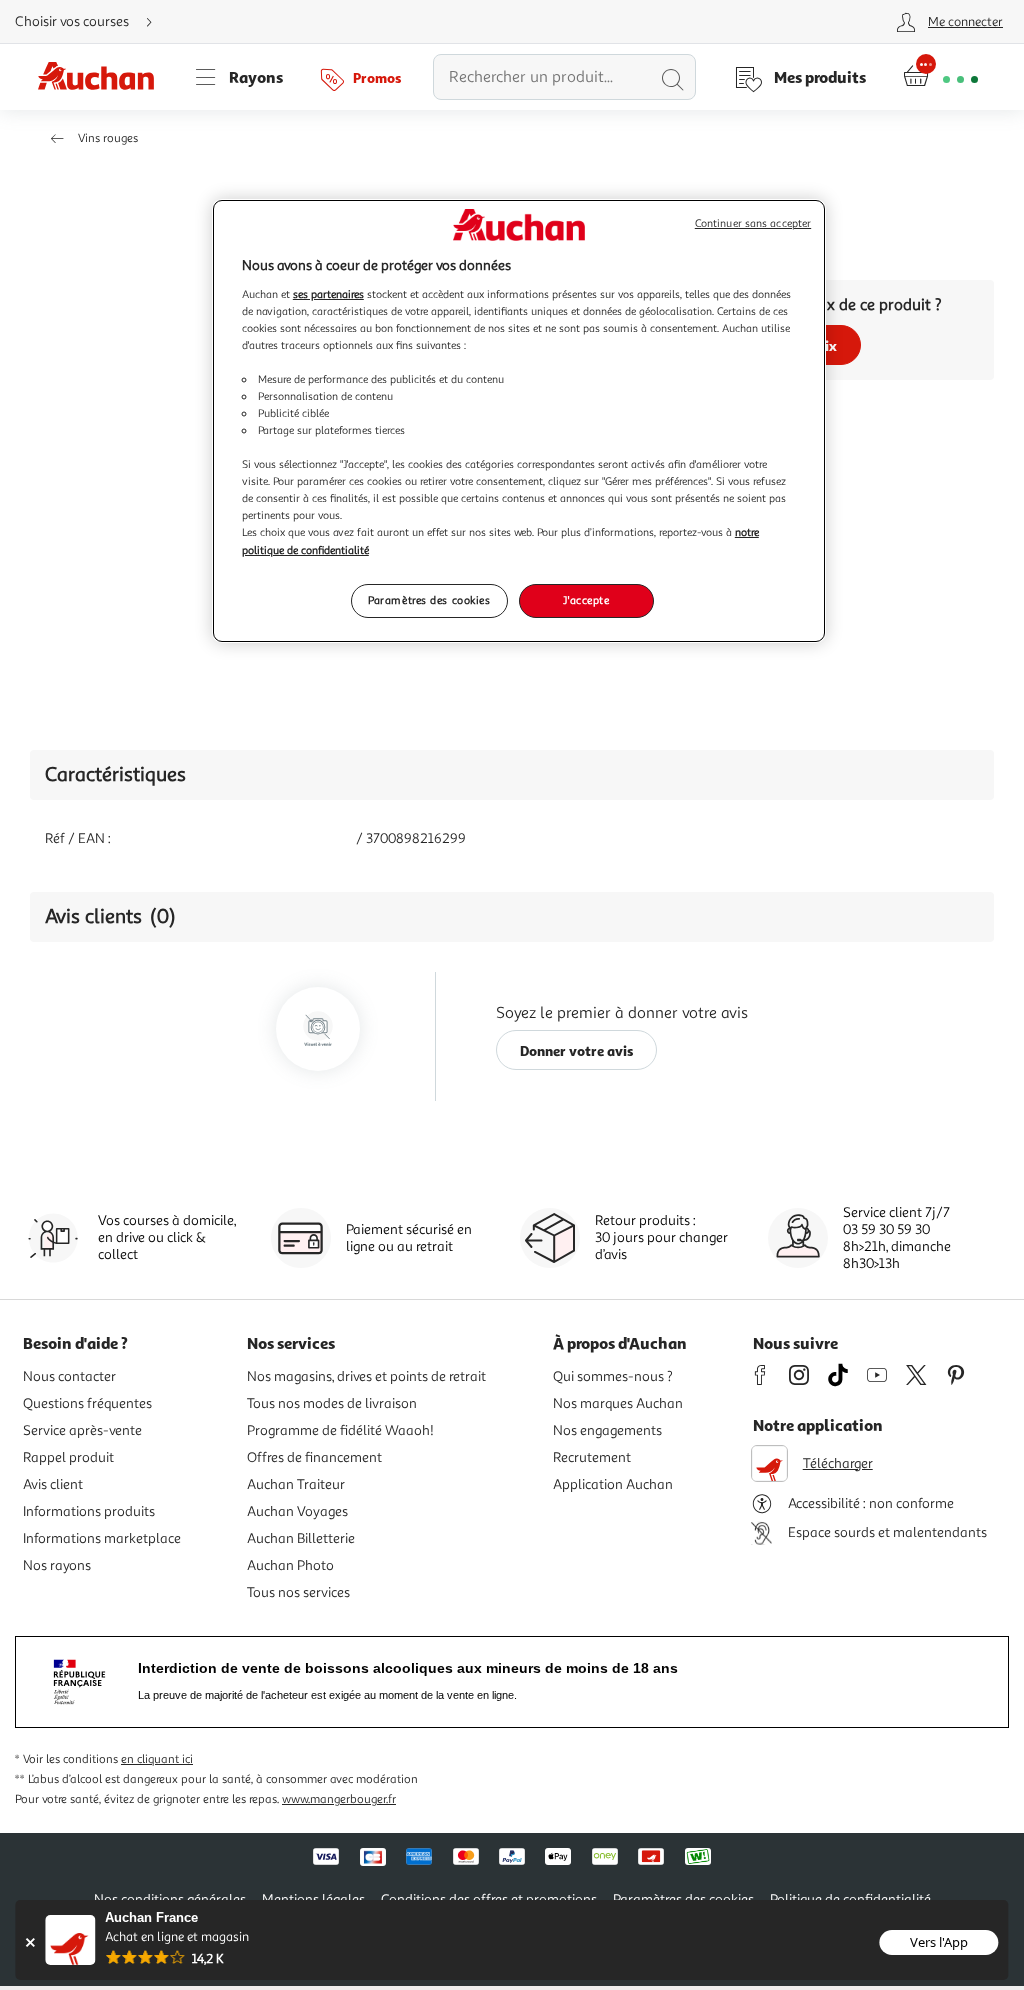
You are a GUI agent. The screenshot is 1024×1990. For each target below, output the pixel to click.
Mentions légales (313, 1899)
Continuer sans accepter (753, 223)
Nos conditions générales (170, 1899)
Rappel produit (68, 1457)
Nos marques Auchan (618, 1403)
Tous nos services (298, 1592)
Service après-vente (82, 1430)
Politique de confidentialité (850, 1899)
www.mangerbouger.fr (339, 1799)
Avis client (53, 1484)
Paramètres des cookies (429, 600)
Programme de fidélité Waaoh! (340, 1430)
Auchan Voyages (297, 1511)
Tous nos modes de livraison (332, 1403)
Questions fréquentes (87, 1403)
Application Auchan (613, 1484)
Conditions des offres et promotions (489, 1899)
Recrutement (592, 1457)
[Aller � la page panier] (940, 77)
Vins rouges (108, 138)
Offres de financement (314, 1457)
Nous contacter (69, 1376)
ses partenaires (328, 294)
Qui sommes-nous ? (613, 1376)
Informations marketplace (102, 1538)
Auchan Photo (290, 1565)
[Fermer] (29, 1942)
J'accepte (586, 600)
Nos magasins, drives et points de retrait (366, 1376)
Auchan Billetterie (301, 1538)
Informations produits (89, 1511)
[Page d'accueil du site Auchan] (103, 77)
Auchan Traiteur (296, 1484)
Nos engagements (607, 1430)
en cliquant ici (157, 1759)
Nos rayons (57, 1565)
